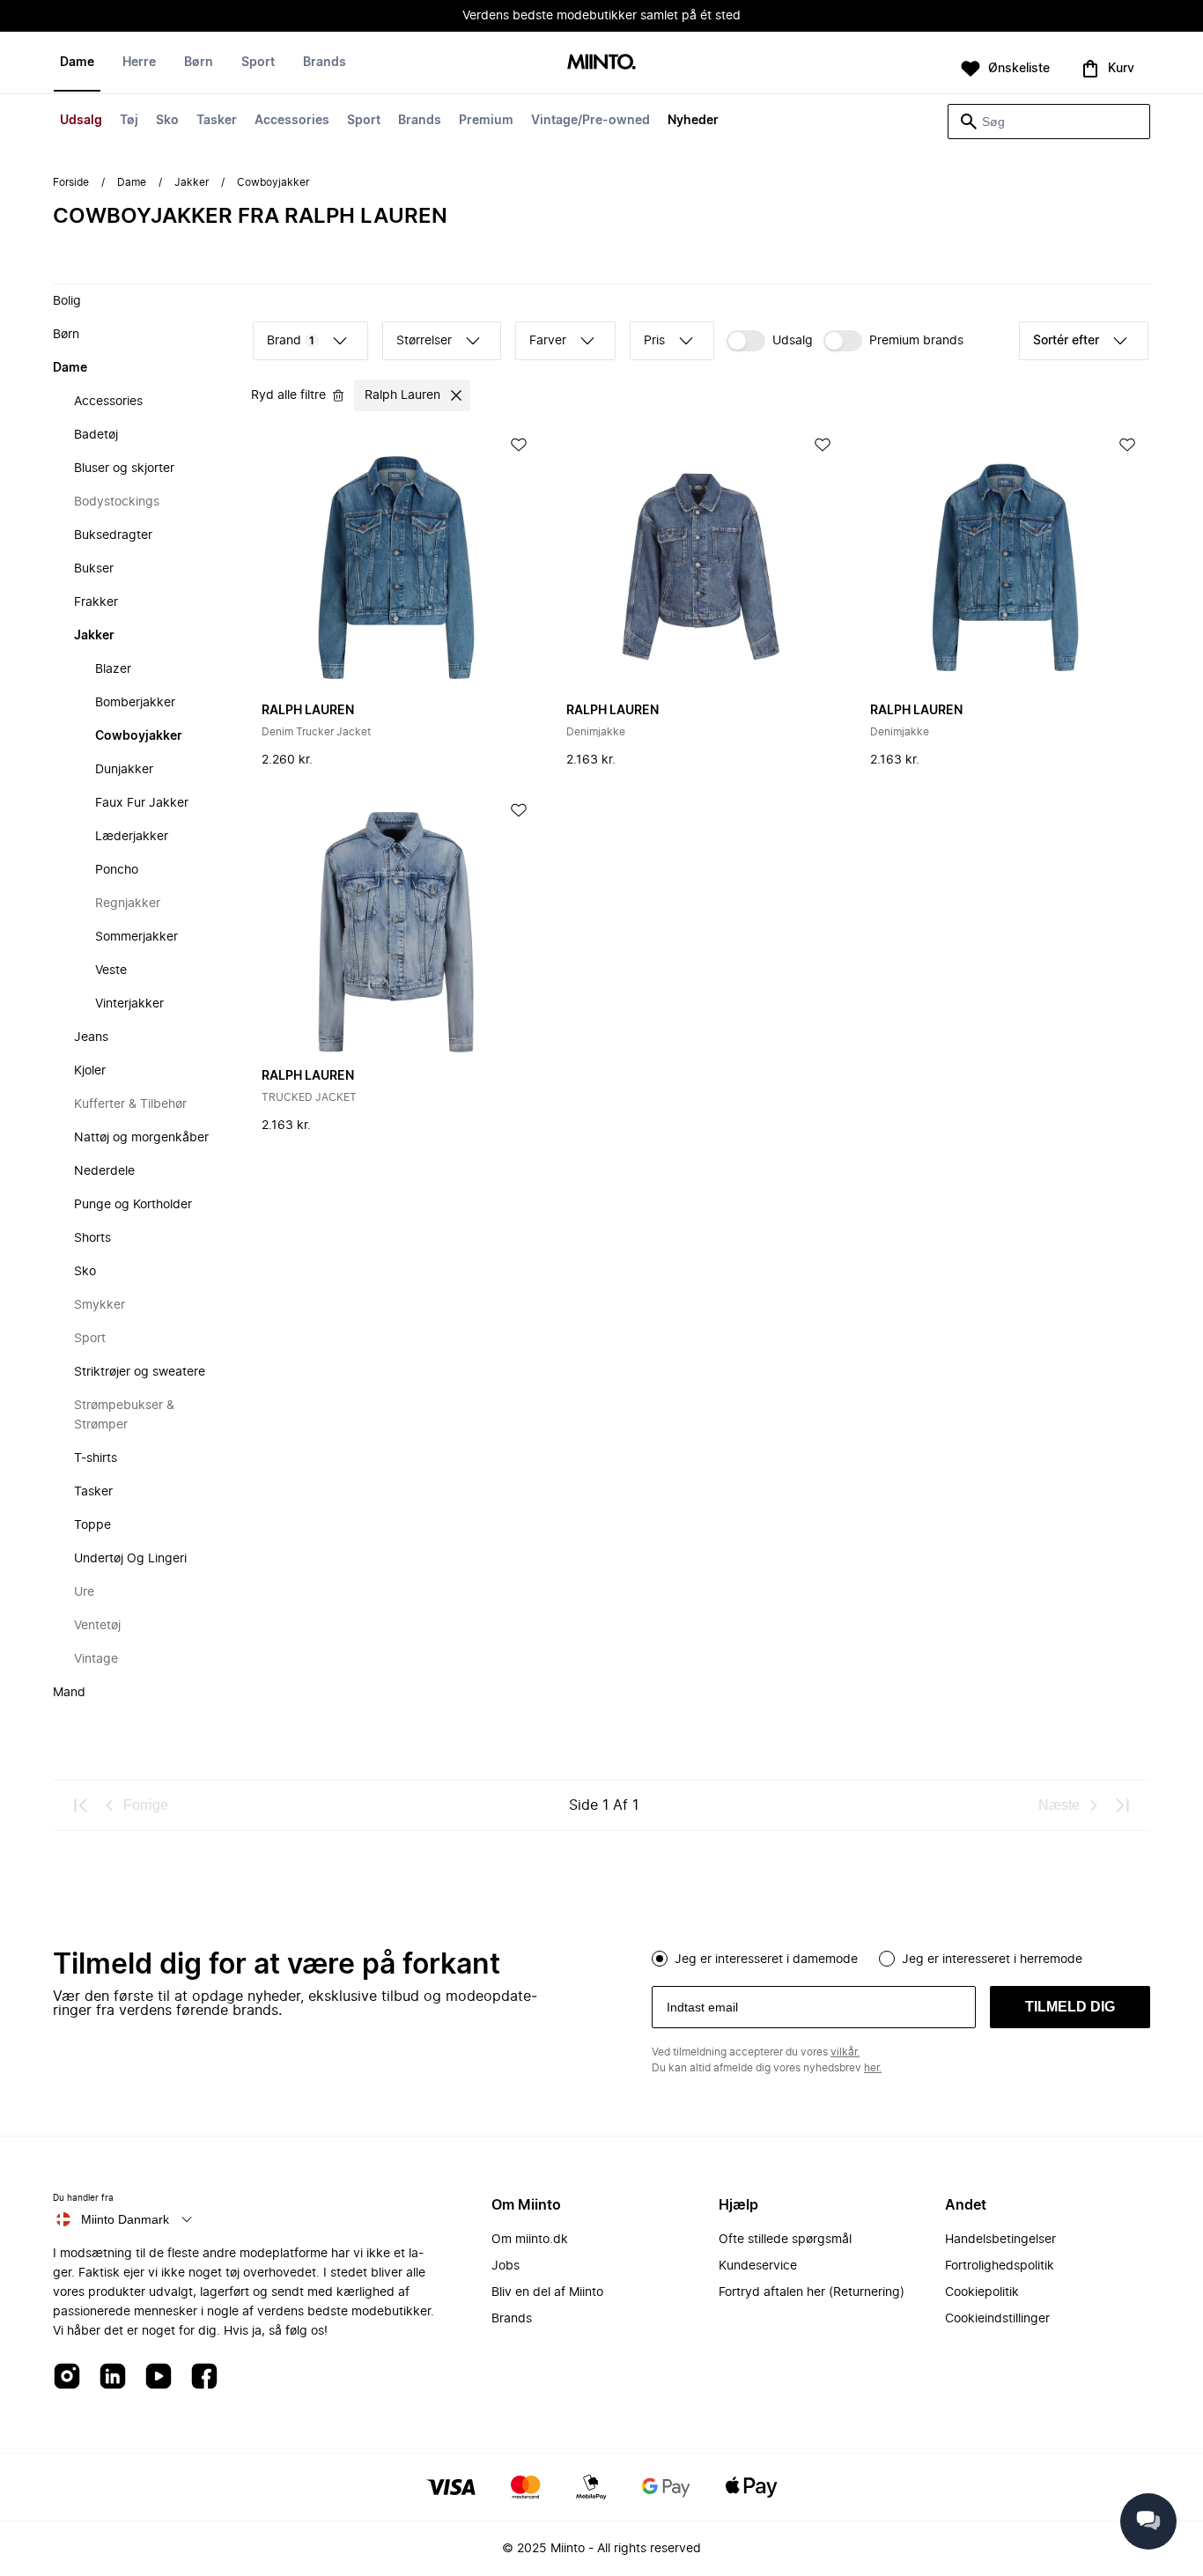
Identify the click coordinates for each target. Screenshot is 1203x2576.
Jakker (192, 182)
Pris (654, 341)
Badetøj (96, 435)
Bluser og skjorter (124, 469)
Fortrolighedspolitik (1000, 2266)
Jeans (91, 1037)
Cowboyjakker (139, 736)
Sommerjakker (137, 937)
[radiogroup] (901, 1957)
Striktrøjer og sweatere (140, 1372)
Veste (111, 971)
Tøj (129, 121)
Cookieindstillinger (997, 2319)
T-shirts (96, 1458)
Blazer (113, 669)
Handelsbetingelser (1000, 2240)
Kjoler (90, 1071)
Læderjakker (132, 837)
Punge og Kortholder (133, 1205)
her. (873, 2068)
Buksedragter (113, 535)
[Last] (1122, 1805)
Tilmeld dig (1070, 2007)
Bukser (94, 569)
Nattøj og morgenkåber (141, 1138)
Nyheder (693, 121)
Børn (199, 63)
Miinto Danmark (125, 2219)
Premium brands (916, 341)
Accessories (292, 121)
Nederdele (104, 1171)
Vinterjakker (129, 1004)
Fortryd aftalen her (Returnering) (812, 2292)
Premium (486, 121)
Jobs (506, 2266)
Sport (364, 121)
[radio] (660, 1959)
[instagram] (67, 2377)
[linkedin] (113, 2377)
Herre (139, 63)
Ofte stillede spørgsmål (785, 2240)
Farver (548, 341)
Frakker (96, 602)
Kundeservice (758, 2266)
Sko (167, 121)
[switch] (770, 341)
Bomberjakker (135, 703)
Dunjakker (124, 770)
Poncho (117, 870)
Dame (77, 63)
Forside (71, 182)
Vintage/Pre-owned (590, 121)
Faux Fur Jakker (142, 803)
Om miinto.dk (530, 2240)
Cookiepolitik (982, 2292)
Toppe (92, 1525)
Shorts (92, 1238)
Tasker (217, 121)
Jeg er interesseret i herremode (992, 1960)
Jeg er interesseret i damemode (766, 1960)
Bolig (67, 301)
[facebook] (204, 2377)
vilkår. (845, 2052)
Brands (420, 121)
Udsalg (81, 121)
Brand (291, 341)
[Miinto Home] (601, 63)
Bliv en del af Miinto (547, 2292)
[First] (81, 1805)
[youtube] (159, 2377)
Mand (69, 1693)
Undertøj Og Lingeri (130, 1559)
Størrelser (424, 341)
